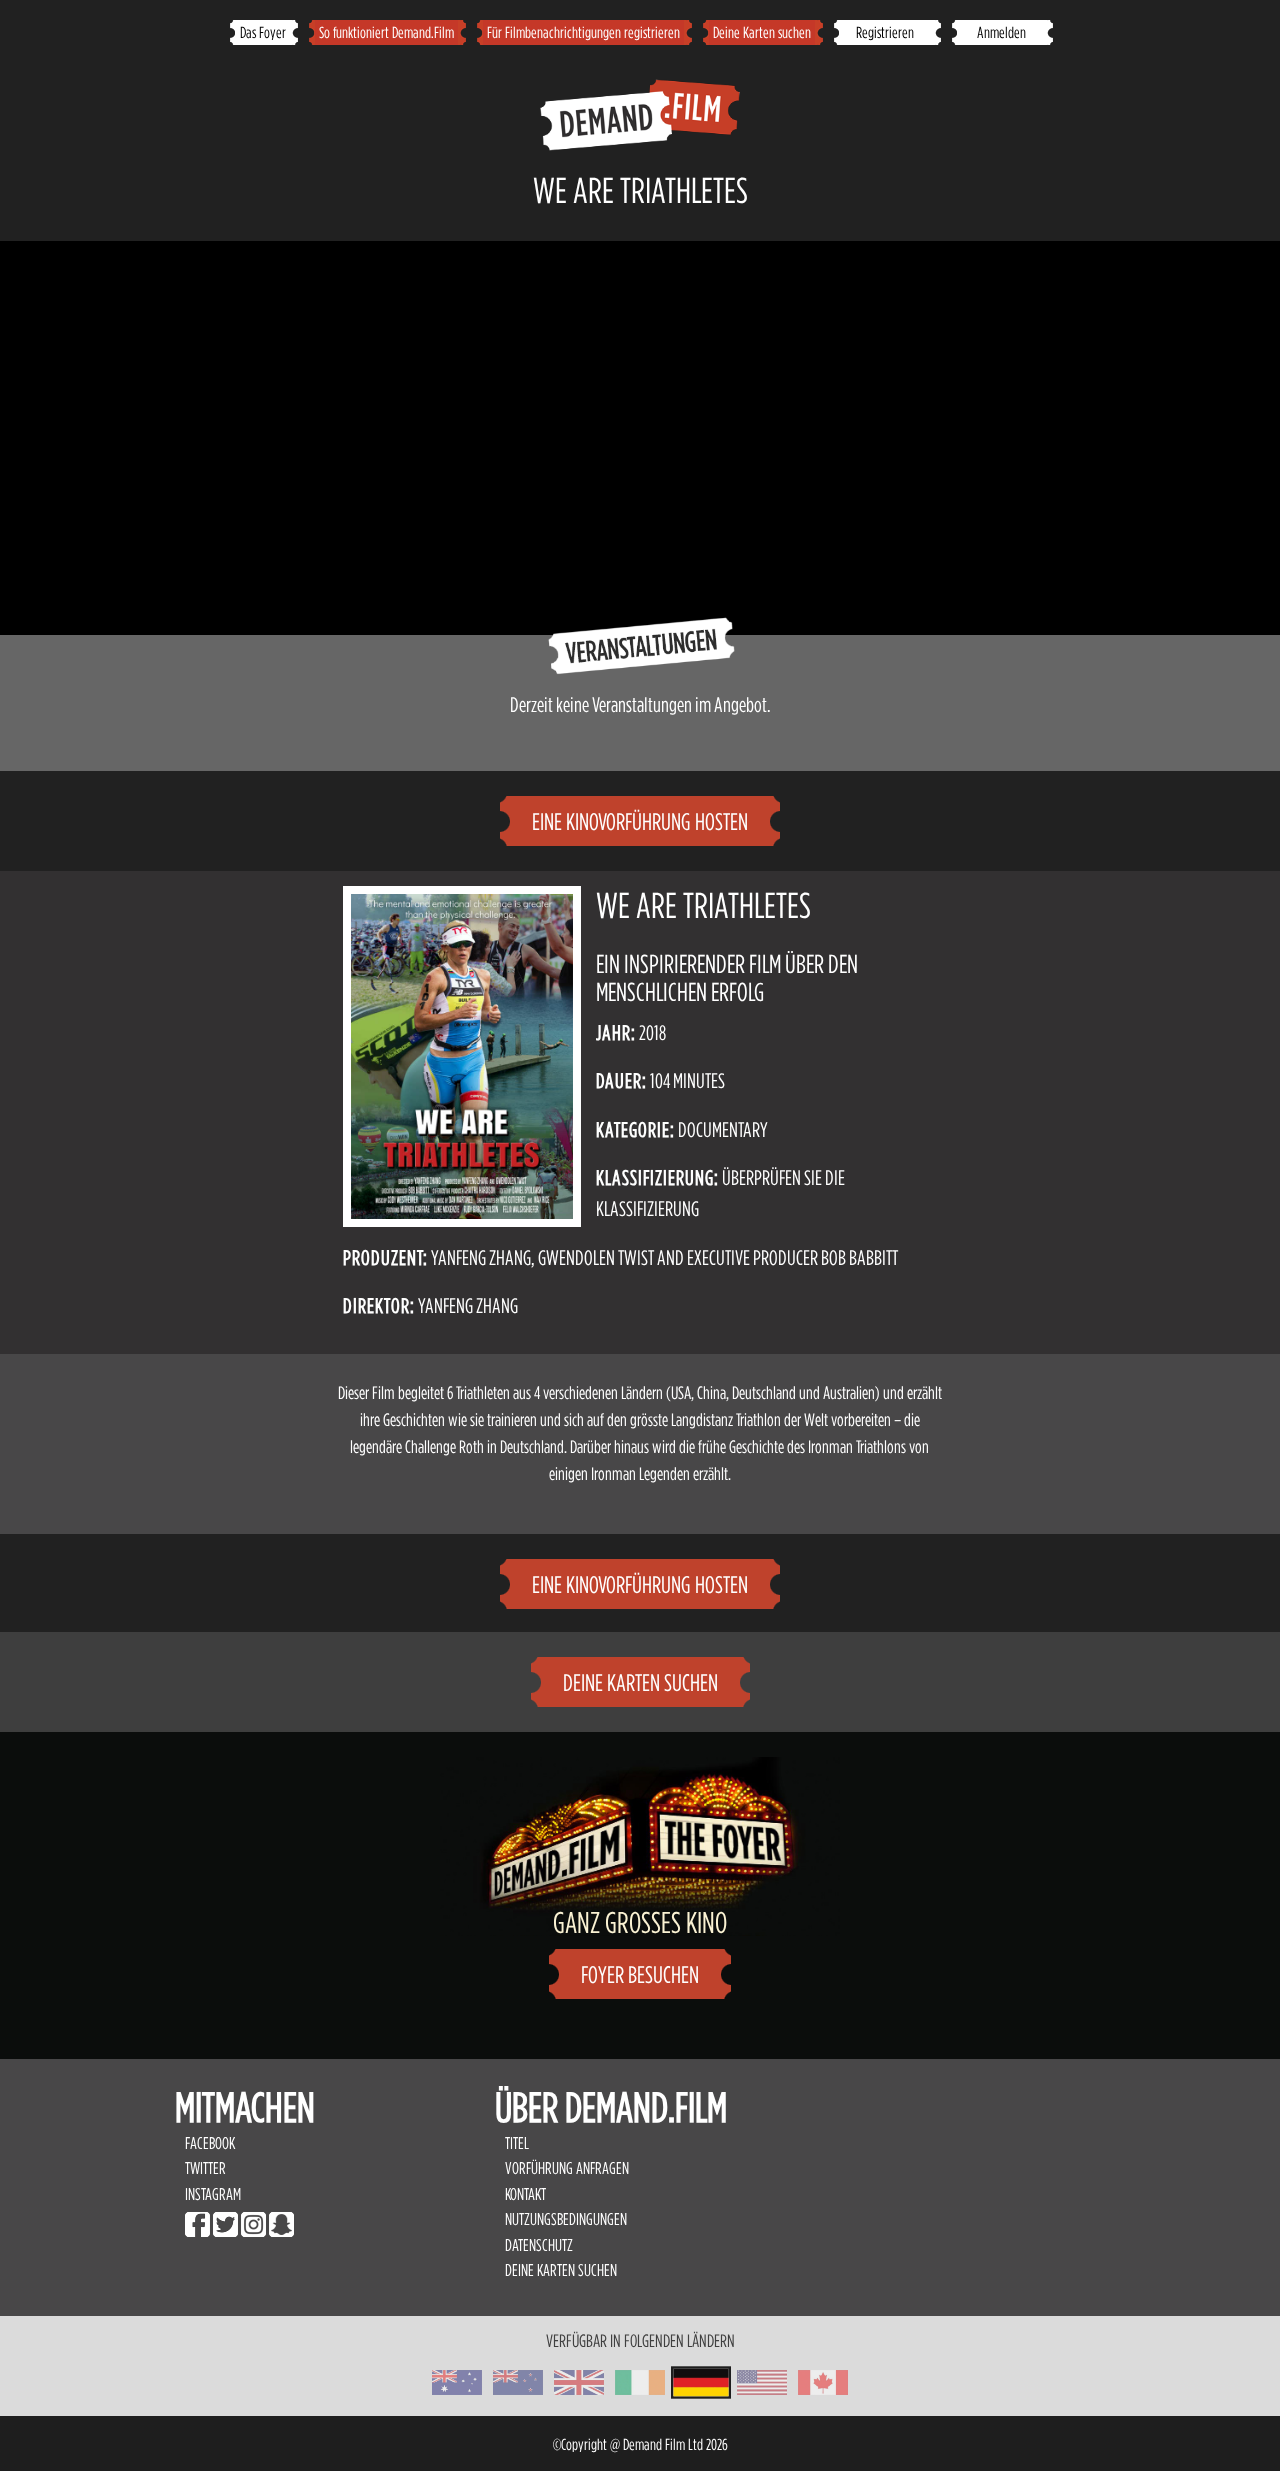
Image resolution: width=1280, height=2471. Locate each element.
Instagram (213, 2194)
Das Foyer (263, 32)
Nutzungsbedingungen (567, 2219)
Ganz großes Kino (640, 1922)
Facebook (210, 2143)
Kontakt (525, 2194)
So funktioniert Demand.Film (386, 32)
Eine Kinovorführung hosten (640, 821)
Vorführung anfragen (567, 2168)
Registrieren (886, 32)
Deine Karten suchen (762, 32)
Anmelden (1001, 32)
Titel (517, 2143)
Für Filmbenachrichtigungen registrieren (583, 32)
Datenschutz (539, 2245)
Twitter (205, 2168)
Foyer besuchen (640, 1974)
